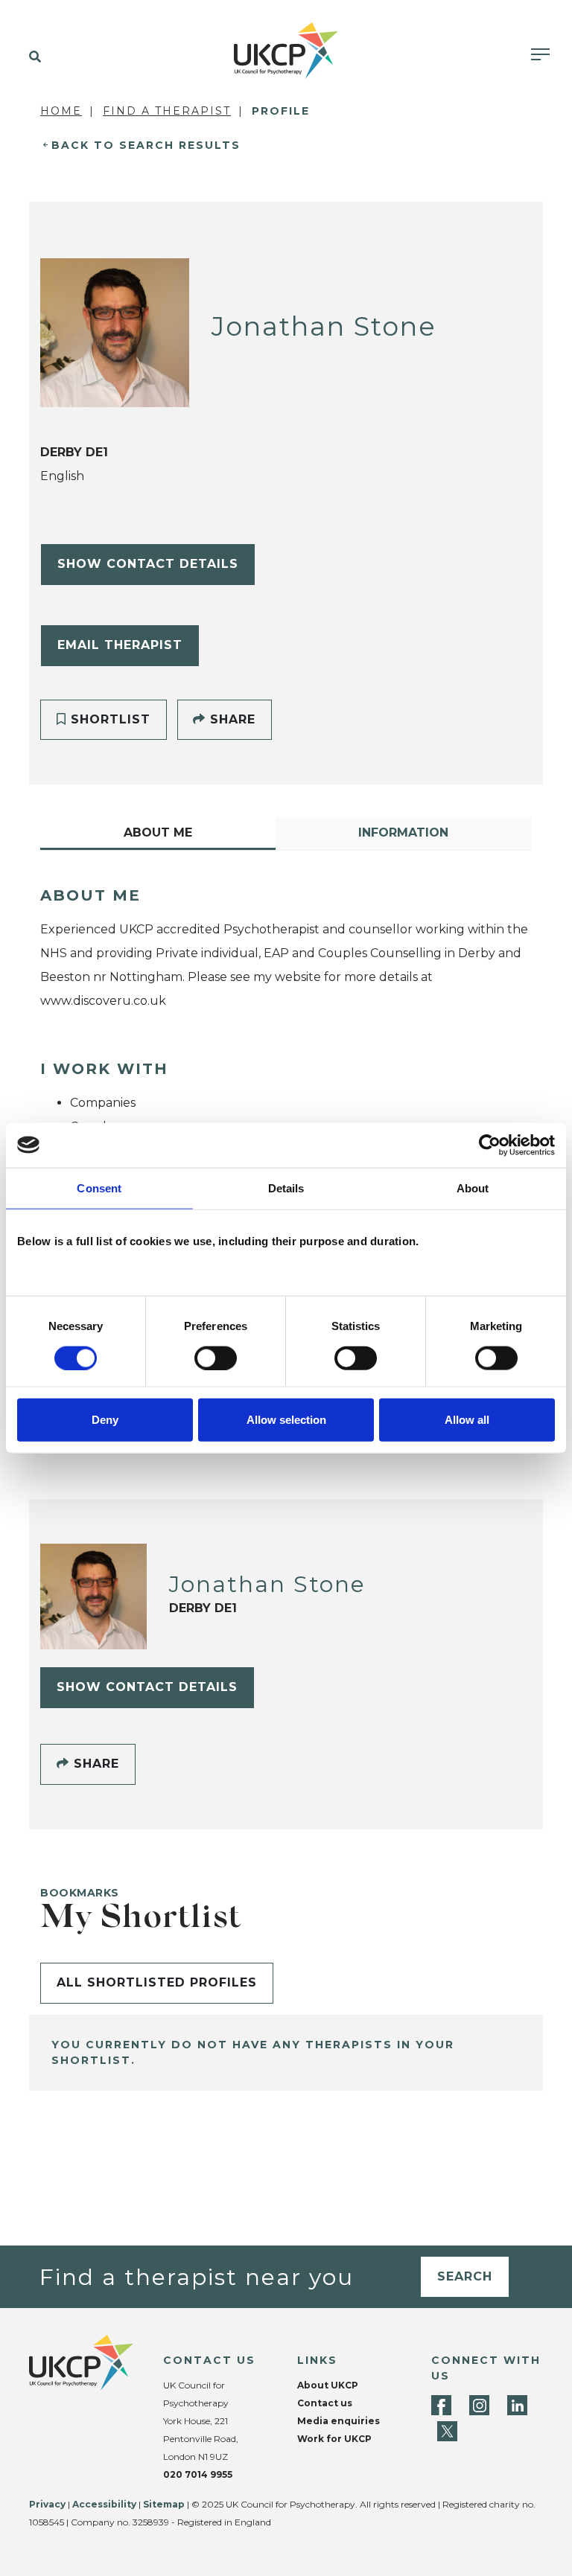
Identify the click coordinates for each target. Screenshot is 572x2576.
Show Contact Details (148, 564)
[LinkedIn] (517, 2405)
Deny (105, 1420)
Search (465, 2276)
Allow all (467, 1420)
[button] (32, 57)
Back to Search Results (146, 145)
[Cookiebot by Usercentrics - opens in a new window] (490, 1145)
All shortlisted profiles (157, 1982)
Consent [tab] (99, 1188)
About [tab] (473, 1188)
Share (231, 719)
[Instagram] (479, 2405)
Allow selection (286, 1420)
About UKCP (328, 2385)
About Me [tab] (158, 832)
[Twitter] (447, 2431)
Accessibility (104, 2504)
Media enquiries (339, 2421)
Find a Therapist (167, 111)
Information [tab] (403, 832)
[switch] (216, 1358)
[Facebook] (441, 2405)
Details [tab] (286, 1188)
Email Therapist (120, 645)
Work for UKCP (334, 2439)
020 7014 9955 (198, 2474)
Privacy (47, 2504)
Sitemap (164, 2504)
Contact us (325, 2403)
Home (61, 111)
